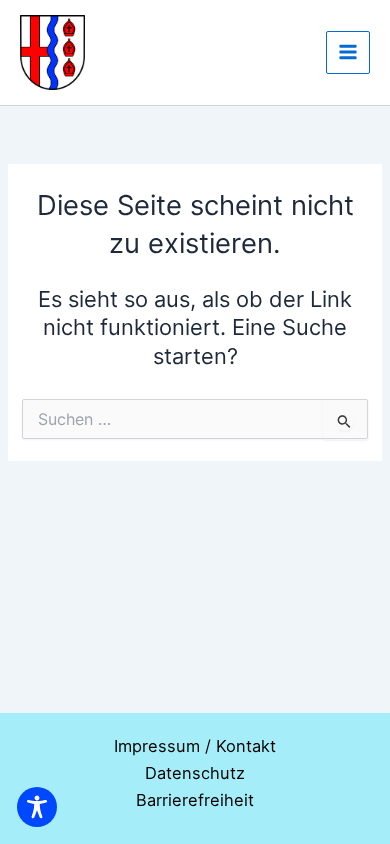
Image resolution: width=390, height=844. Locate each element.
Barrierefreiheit (195, 800)
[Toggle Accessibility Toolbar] (37, 807)
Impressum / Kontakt (195, 746)
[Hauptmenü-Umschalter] (348, 53)
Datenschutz (195, 773)
